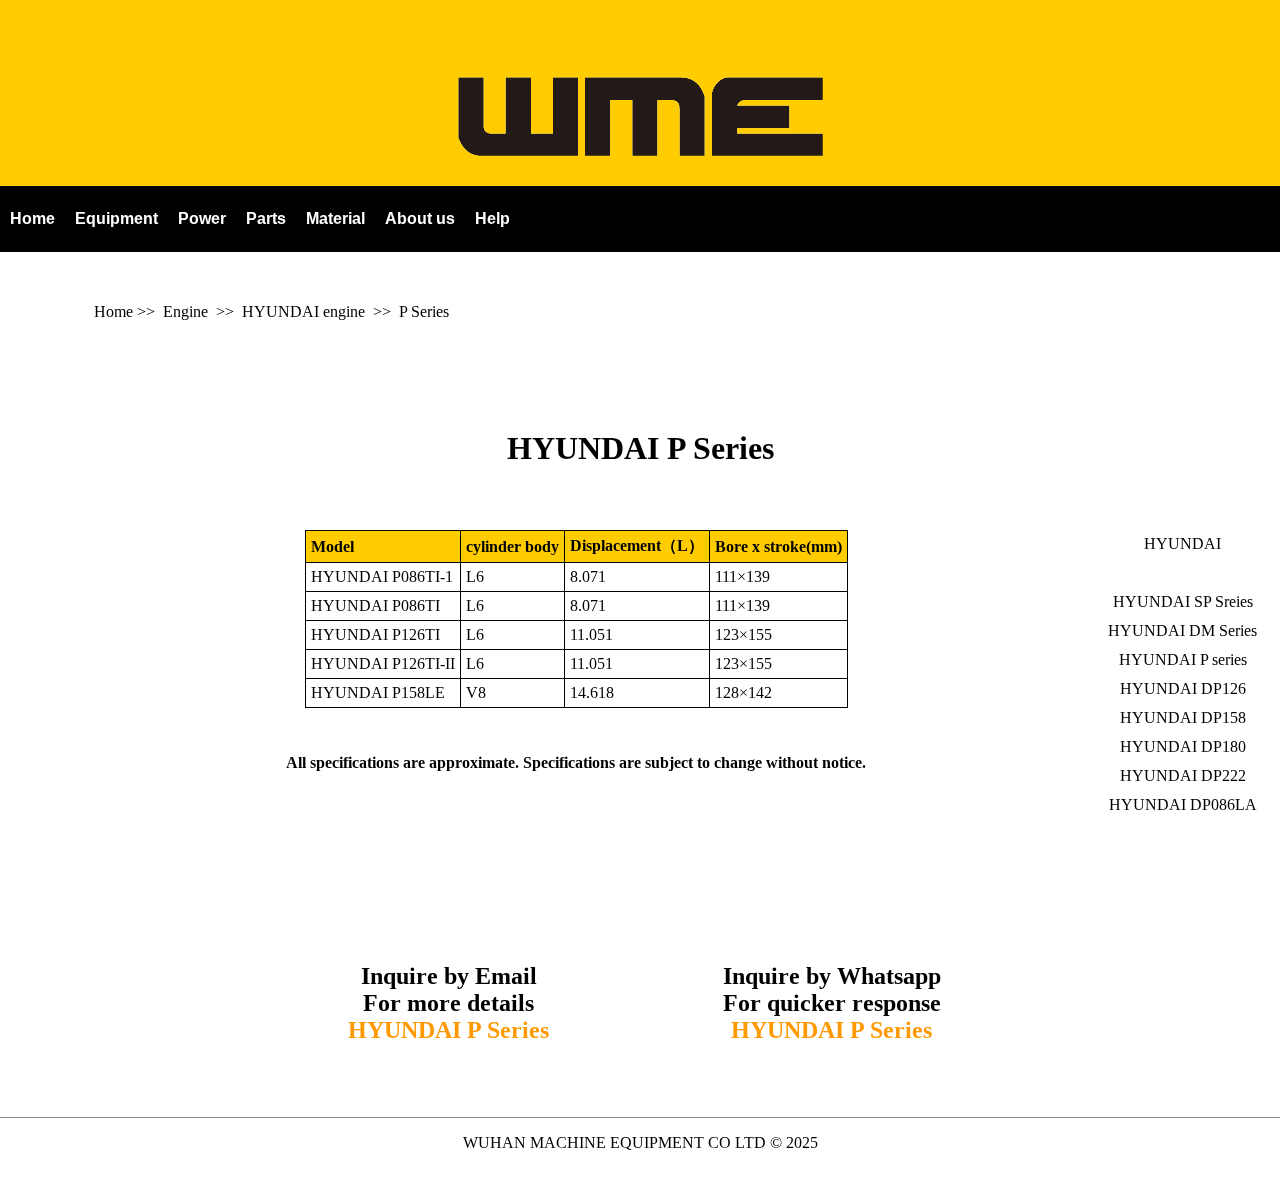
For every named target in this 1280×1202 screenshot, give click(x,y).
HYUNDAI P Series (640, 448)
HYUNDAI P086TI (375, 605)
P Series (424, 311)
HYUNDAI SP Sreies (1183, 601)
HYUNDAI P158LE (378, 692)
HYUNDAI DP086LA (1183, 804)
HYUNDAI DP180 (1183, 746)
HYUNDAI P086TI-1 (382, 576)
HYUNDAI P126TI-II (383, 663)
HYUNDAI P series (1183, 659)
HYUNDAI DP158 (1183, 717)
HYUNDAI (1182, 543)
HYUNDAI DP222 (1183, 775)
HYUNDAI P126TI (375, 634)
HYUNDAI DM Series (1182, 630)
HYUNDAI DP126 (1183, 688)
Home (113, 311)
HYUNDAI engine (303, 311)
